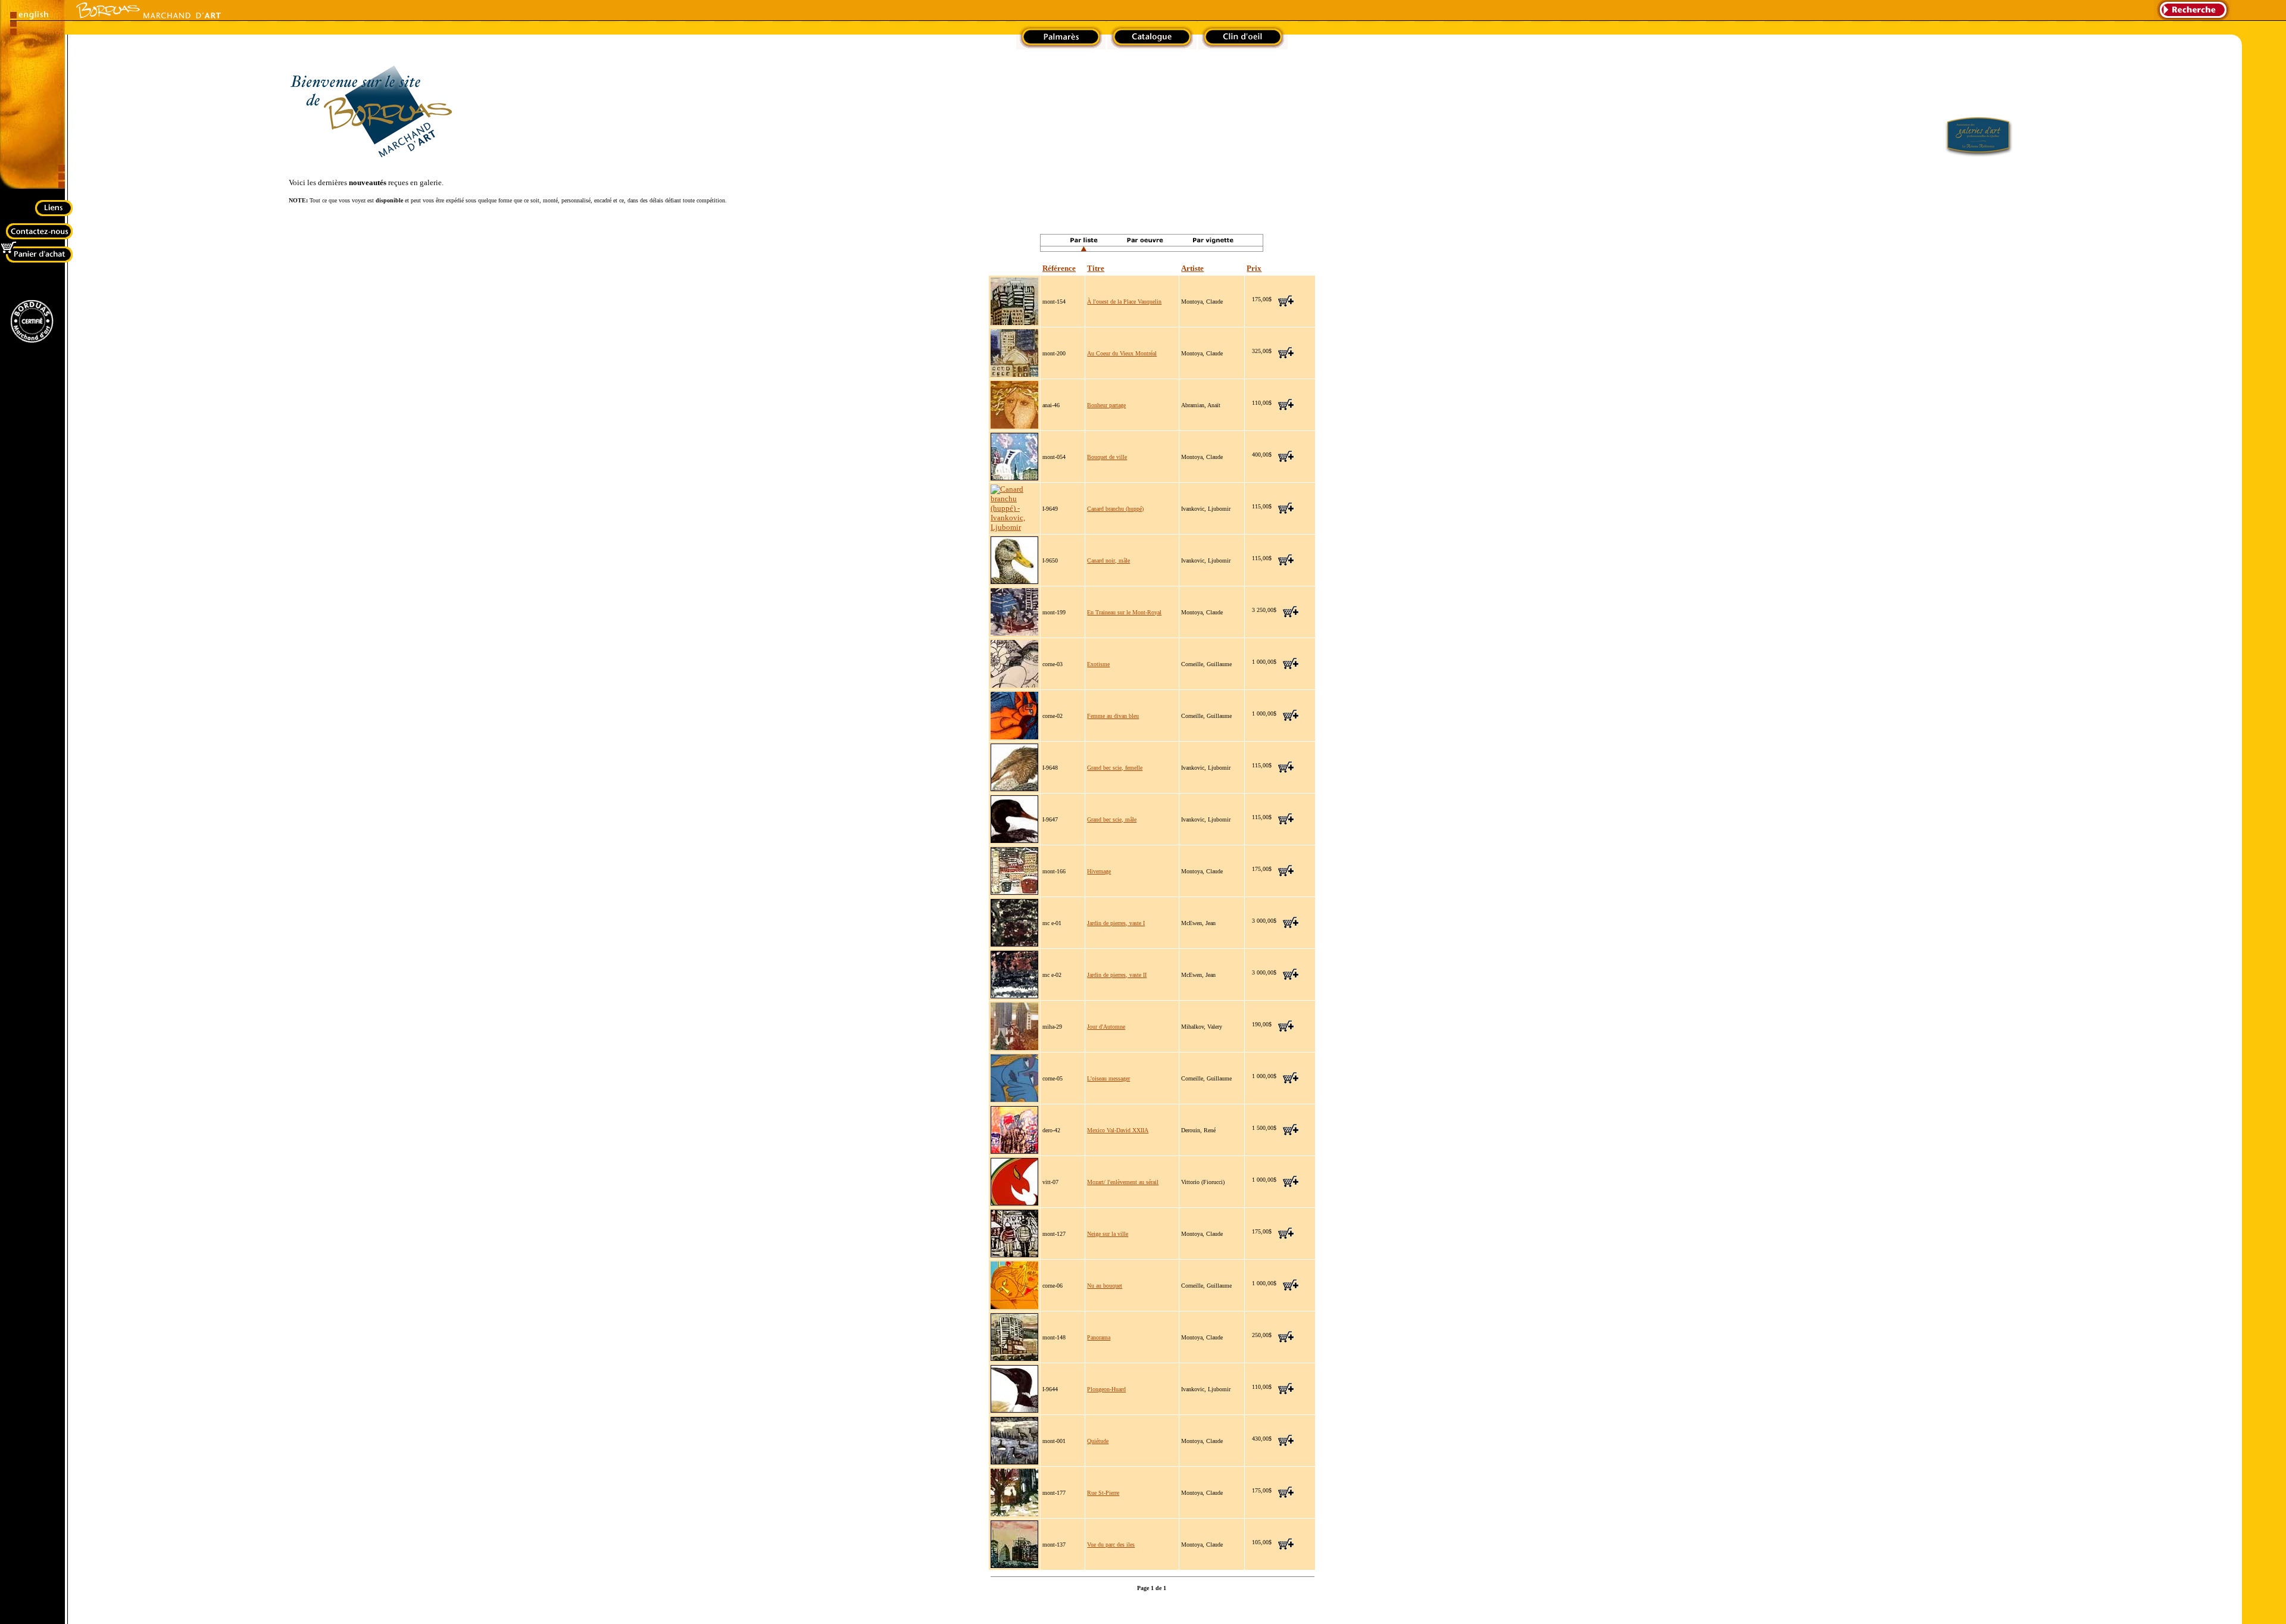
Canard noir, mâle (1108, 560)
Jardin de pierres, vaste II (1117, 975)
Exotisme (1098, 664)
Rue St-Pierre (1103, 1493)
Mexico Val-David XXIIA (1118, 1130)
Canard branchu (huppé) (1115, 509)
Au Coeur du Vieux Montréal (1122, 353)
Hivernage (1099, 871)
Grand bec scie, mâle (1112, 819)
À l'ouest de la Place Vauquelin (1124, 302)
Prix (1254, 268)
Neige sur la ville (1108, 1234)
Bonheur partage (1106, 405)
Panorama (1099, 1337)
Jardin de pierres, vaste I (1116, 923)
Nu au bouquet (1105, 1286)
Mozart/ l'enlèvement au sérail (1123, 1182)
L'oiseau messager (1108, 1078)
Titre (1096, 268)
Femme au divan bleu (1113, 716)
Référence (1059, 268)
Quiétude (1098, 1441)
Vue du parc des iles (1111, 1545)
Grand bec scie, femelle (1115, 768)
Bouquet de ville (1107, 457)
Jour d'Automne (1106, 1027)
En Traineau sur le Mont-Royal (1124, 612)
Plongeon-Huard (1106, 1389)
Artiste (1192, 268)
